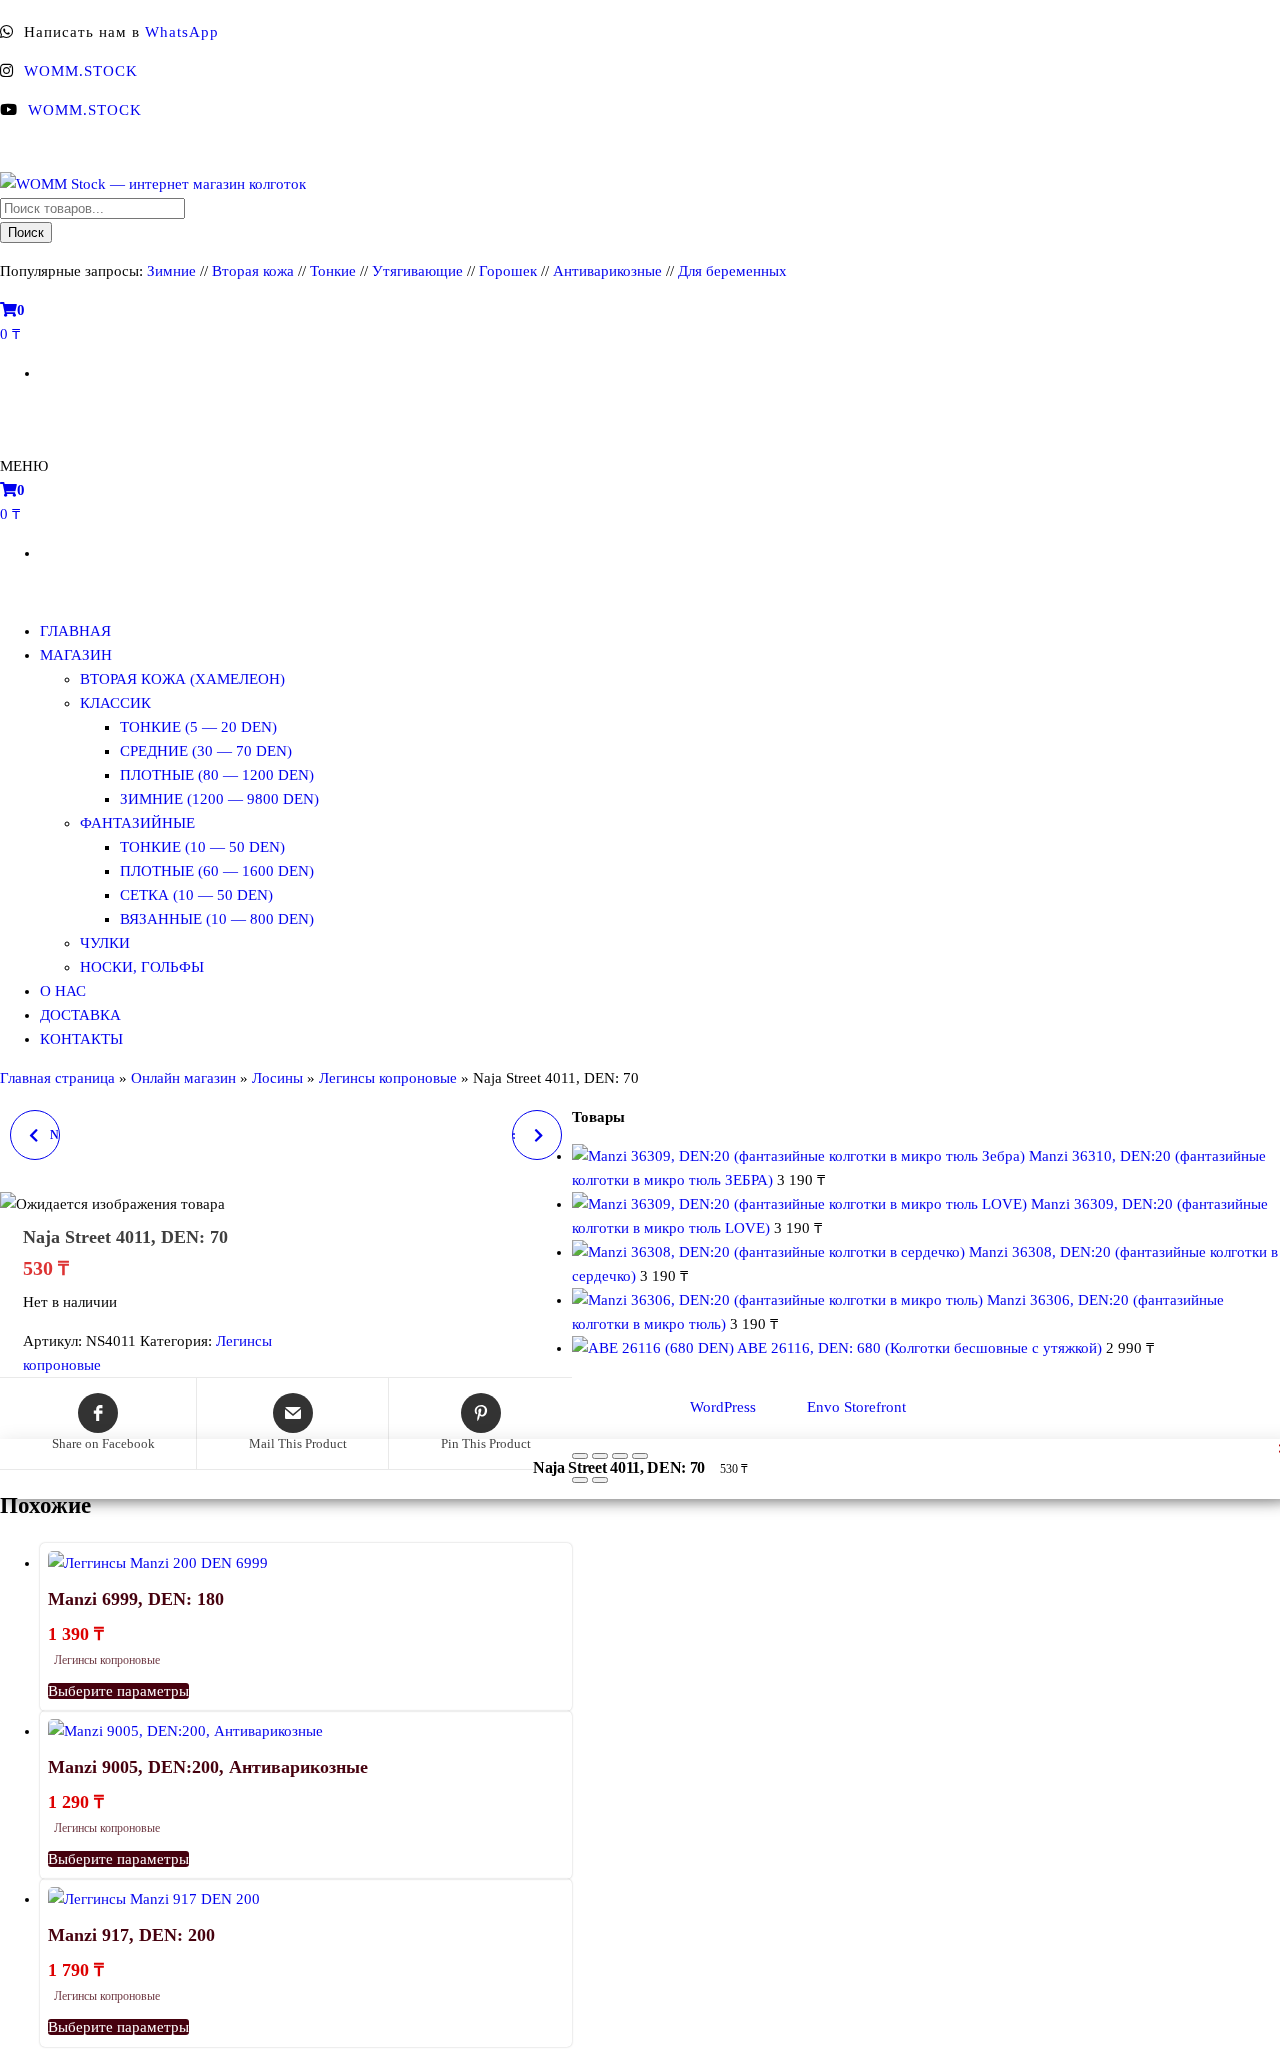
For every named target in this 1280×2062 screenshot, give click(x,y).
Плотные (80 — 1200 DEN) (217, 775)
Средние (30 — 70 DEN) (206, 751)
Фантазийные (137, 823)
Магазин (76, 655)
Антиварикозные (607, 271)
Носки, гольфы (142, 967)
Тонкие (333, 271)
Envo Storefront (856, 1407)
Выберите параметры (118, 1691)
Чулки (105, 943)
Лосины (277, 1078)
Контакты (81, 1039)
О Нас (63, 991)
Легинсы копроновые (388, 1078)
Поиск (26, 232)
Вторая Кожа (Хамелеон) (182, 679)
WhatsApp (182, 32)
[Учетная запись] (7, 412)
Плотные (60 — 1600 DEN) (217, 871)
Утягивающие (417, 271)
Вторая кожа (253, 271)
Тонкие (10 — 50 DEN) (202, 847)
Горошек (508, 271)
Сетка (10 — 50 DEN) (196, 895)
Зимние (173, 271)
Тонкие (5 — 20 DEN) (198, 727)
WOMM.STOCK (81, 71)
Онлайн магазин (183, 1078)
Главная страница (57, 1078)
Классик (115, 703)
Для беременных (732, 271)
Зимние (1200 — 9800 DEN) (219, 799)
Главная (75, 631)
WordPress (723, 1407)
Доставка (80, 1015)
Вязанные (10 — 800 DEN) (217, 919)
